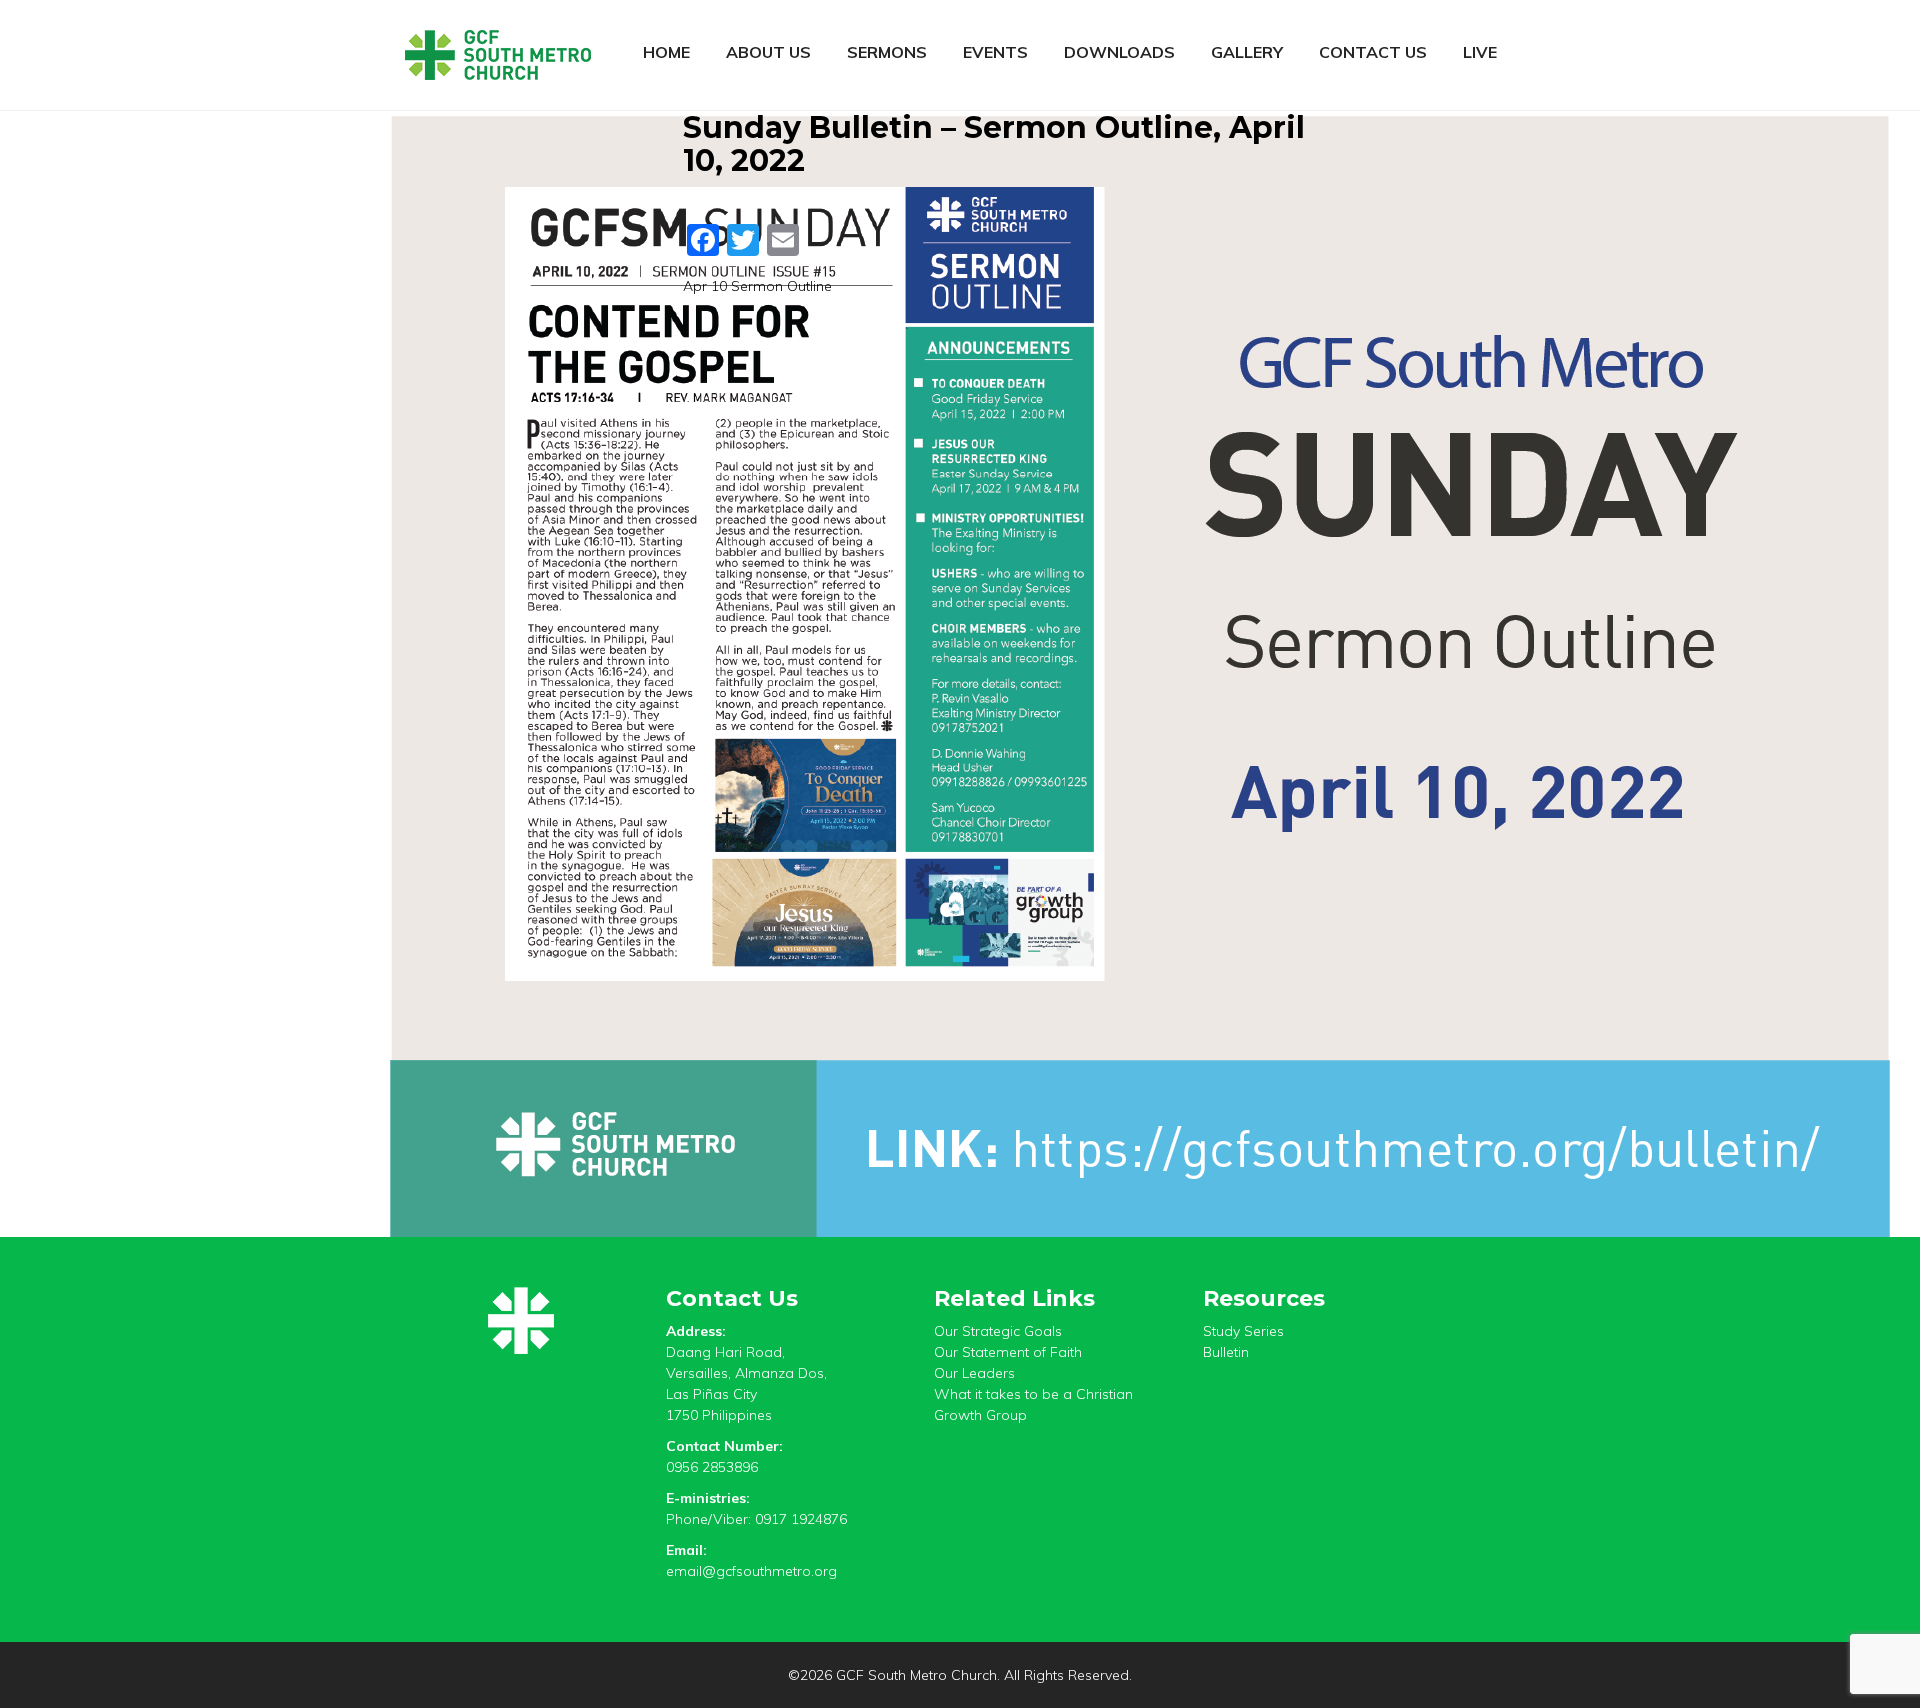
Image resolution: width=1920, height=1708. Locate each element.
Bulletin (1226, 1352)
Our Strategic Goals (998, 1331)
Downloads (1119, 52)
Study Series (1243, 1331)
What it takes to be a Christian (1033, 1394)
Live (1480, 52)
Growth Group (980, 1415)
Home (666, 52)
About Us (768, 52)
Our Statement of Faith (1008, 1352)
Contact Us (1373, 52)
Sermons (887, 52)
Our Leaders (974, 1373)
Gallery (1247, 52)
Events (995, 52)
